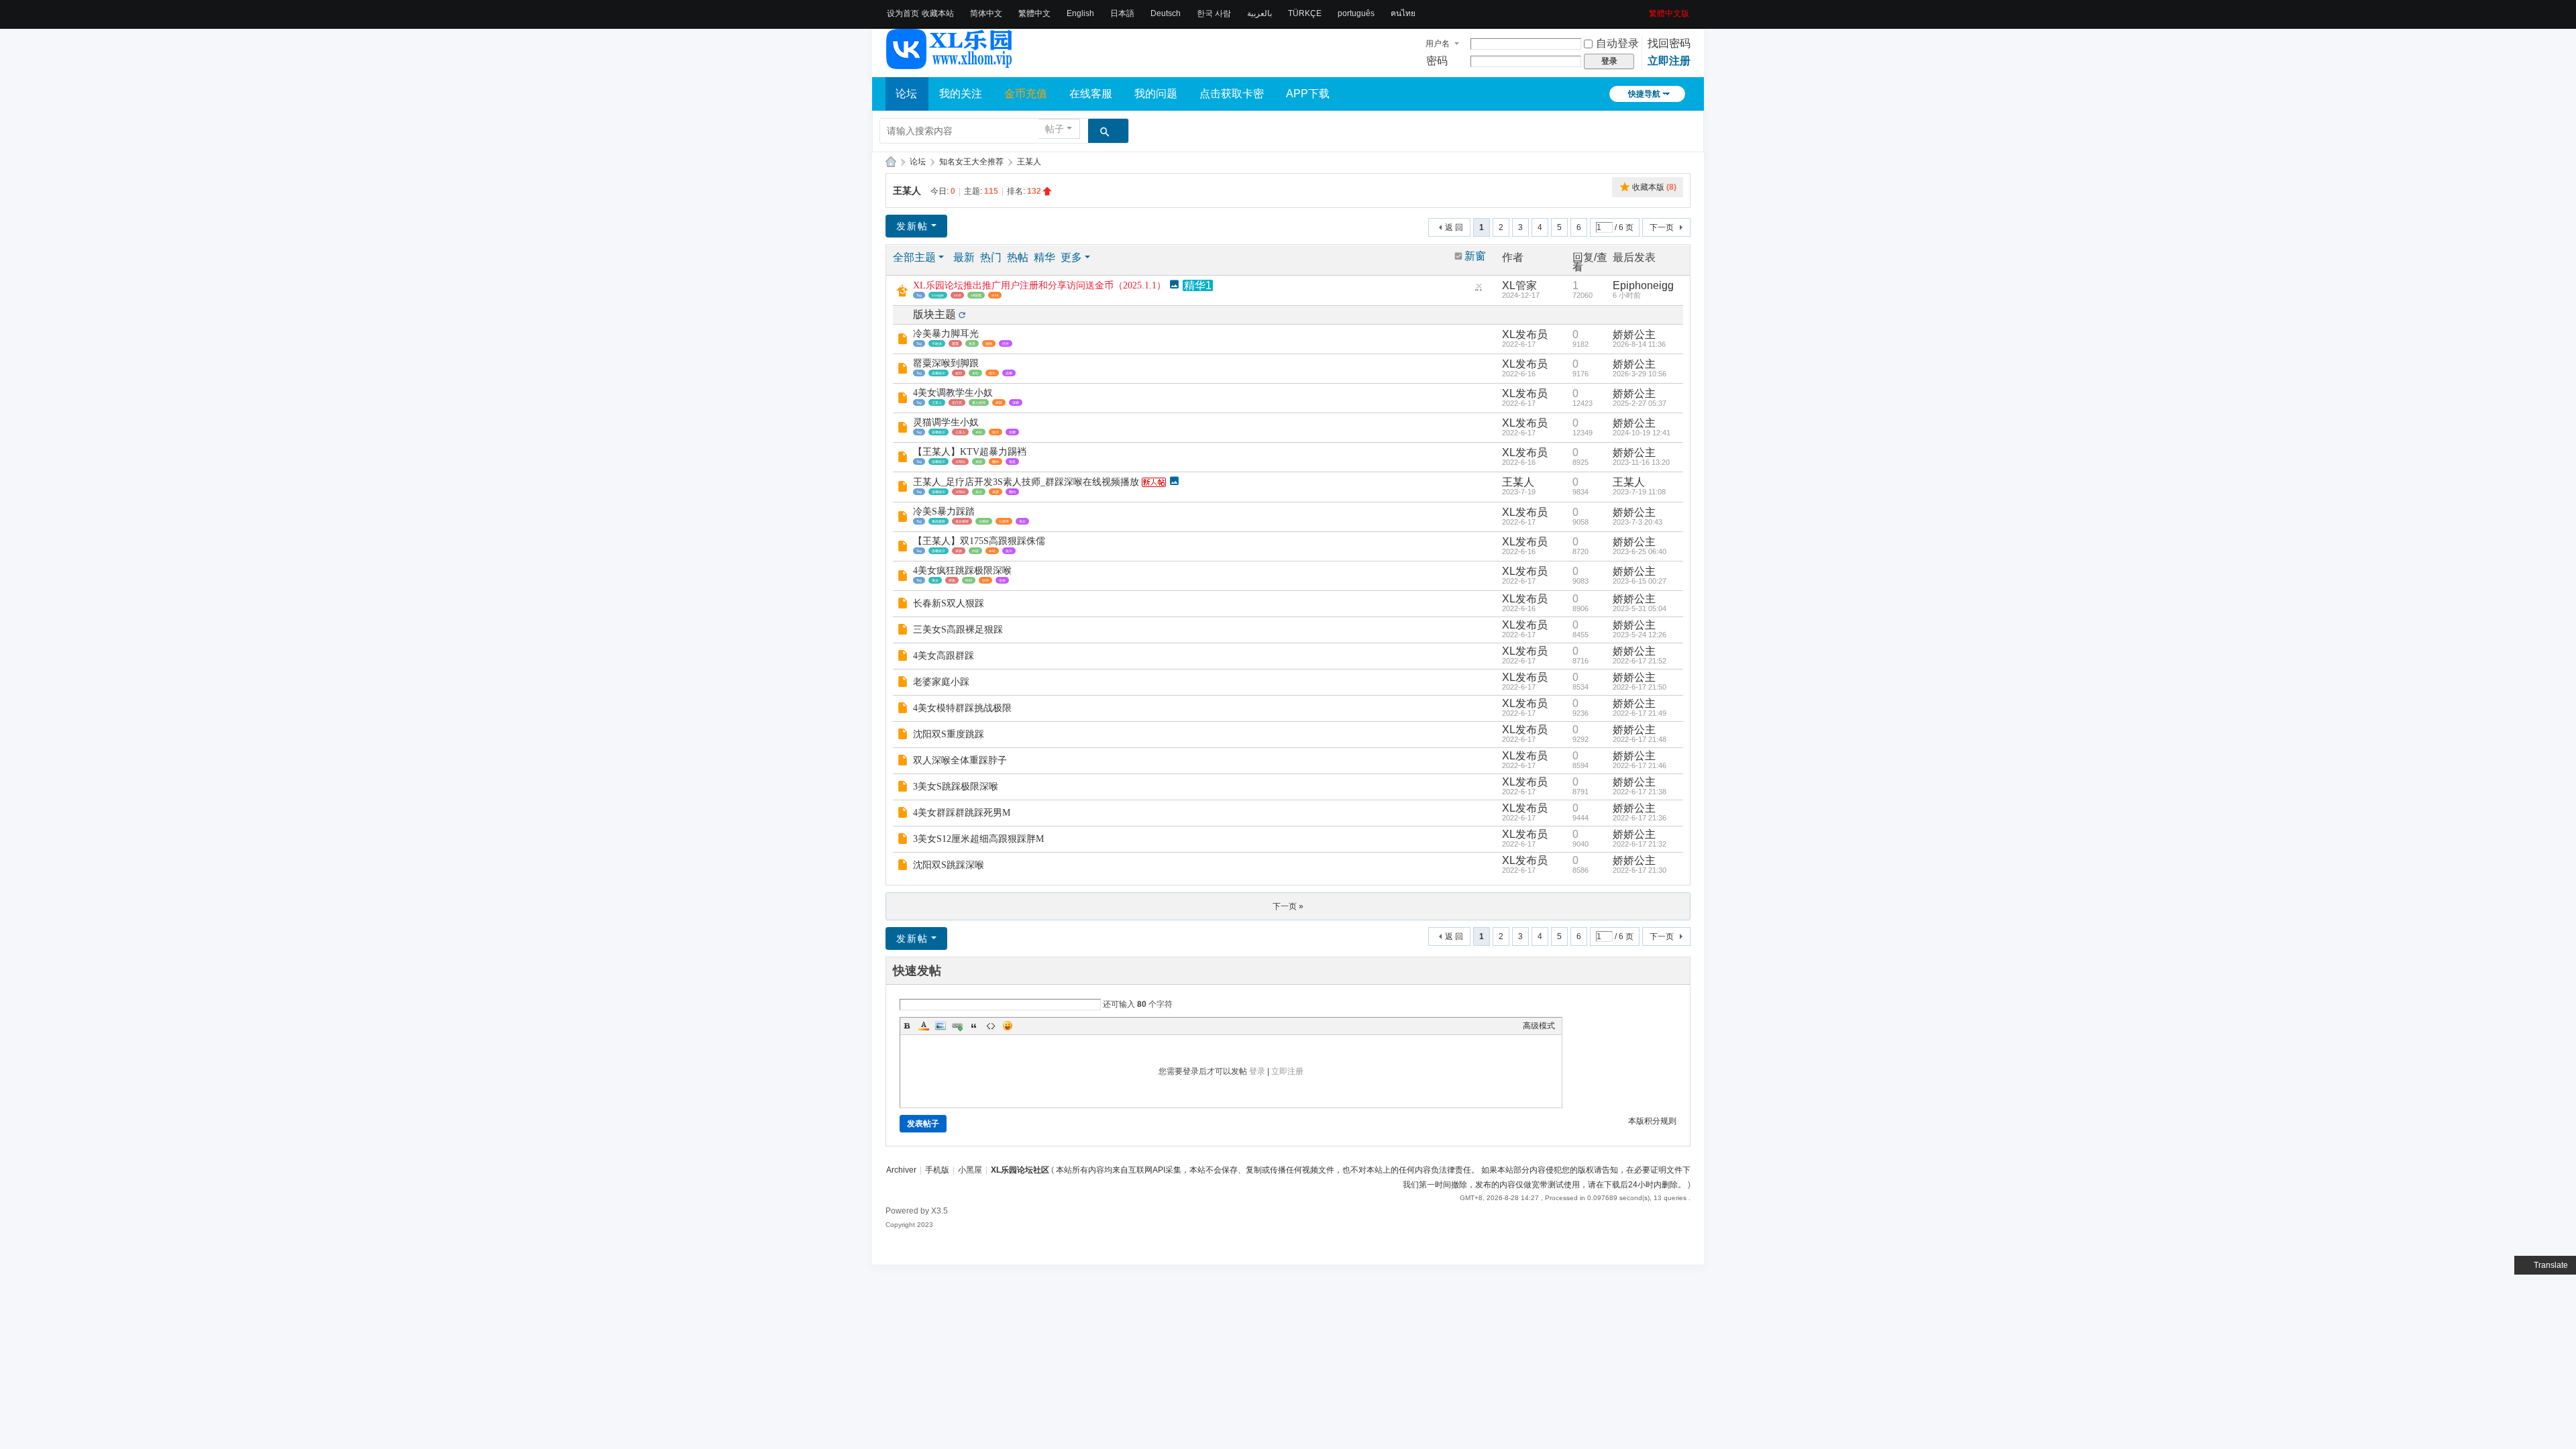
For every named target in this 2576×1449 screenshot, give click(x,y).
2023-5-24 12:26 (1640, 635)
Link (957, 1026)
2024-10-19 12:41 (1642, 433)
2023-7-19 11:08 (1639, 492)
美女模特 (962, 521)
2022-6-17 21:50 (1640, 687)
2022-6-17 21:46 (1640, 765)
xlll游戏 (976, 295)
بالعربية (1259, 13)
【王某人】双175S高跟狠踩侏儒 (979, 541)
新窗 (1475, 256)
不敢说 (937, 343)
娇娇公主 (1634, 334)
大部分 (960, 462)
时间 (969, 580)
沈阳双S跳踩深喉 (949, 865)
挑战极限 (938, 521)
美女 (979, 492)
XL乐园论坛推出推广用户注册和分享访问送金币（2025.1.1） (1039, 285)
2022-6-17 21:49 (1640, 713)
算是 (972, 343)
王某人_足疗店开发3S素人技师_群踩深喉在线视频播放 (1026, 482)
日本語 (1122, 13)
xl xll (957, 295)
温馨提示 (938, 373)
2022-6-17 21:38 (1640, 792)
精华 (1044, 257)
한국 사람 (1214, 13)
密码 (1437, 61)
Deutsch (1166, 13)
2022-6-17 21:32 (1640, 844)
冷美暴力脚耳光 (946, 334)
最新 (964, 257)
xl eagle (938, 295)
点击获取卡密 (1232, 94)
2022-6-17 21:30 (1640, 870)
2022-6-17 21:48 (1640, 739)
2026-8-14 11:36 (1639, 344)
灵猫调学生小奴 (946, 422)
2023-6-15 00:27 (1640, 581)
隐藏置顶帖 (1479, 289)
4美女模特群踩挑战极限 (962, 708)
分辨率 (1004, 521)
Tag (919, 295)
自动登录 (1617, 43)
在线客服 (1091, 94)
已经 (1006, 343)
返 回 (1454, 227)
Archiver (901, 1170)
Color (924, 1026)
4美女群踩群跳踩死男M (962, 813)
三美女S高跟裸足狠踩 (958, 630)
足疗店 (957, 402)
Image (941, 1026)
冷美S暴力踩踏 (944, 512)
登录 (1257, 1071)
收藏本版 (1654, 187)
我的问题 (1156, 94)
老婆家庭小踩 (941, 682)
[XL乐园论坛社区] (950, 63)
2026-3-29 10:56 (1640, 374)
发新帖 (912, 226)
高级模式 (1539, 1026)
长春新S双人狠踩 (949, 603)
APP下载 (1308, 94)
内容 (975, 551)
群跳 (952, 580)
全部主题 (914, 257)
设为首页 (903, 13)
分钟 (985, 580)
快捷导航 (1644, 94)
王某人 (1029, 162)
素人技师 (979, 402)
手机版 (937, 1170)
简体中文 (986, 13)
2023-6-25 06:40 (1640, 551)
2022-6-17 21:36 (1640, 818)
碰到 (989, 343)
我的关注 (961, 94)
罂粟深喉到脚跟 (946, 363)
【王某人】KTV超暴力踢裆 (970, 452)
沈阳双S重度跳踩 (949, 734)
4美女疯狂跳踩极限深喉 (962, 571)
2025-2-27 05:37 (1640, 403)
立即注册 (1669, 61)
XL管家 (1519, 285)
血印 (959, 373)
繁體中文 (1034, 13)
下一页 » (1288, 906)
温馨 (1009, 373)
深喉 (1016, 402)
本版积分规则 (1652, 1121)
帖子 (1055, 129)
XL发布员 (1525, 334)
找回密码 (1669, 43)
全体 (1002, 580)
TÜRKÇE (1305, 13)
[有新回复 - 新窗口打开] (904, 340)
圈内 (996, 462)
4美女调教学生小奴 (953, 393)
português (1356, 13)
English (1080, 13)
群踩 (999, 402)
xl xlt (995, 295)
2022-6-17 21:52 (1640, 661)
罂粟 (955, 343)
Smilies (1008, 1026)
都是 (1012, 462)
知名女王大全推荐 (971, 162)
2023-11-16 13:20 (1641, 462)
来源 (979, 462)
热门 (991, 257)
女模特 (984, 521)
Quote (974, 1026)
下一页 (1662, 227)
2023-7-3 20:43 (1638, 522)
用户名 (1438, 44)
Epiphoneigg (1643, 285)
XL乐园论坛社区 (891, 162)
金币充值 (1026, 94)
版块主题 (934, 314)
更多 (1071, 257)
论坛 (906, 94)
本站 (975, 373)
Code (991, 1026)
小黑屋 (970, 1170)
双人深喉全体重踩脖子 (960, 760)
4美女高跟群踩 (944, 656)
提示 (992, 373)
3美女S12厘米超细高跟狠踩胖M (978, 839)
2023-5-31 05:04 (1640, 608)
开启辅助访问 (1644, 9)
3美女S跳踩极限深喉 (956, 787)
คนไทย (1403, 13)
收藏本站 (938, 13)
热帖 (1018, 257)
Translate (2551, 1265)
